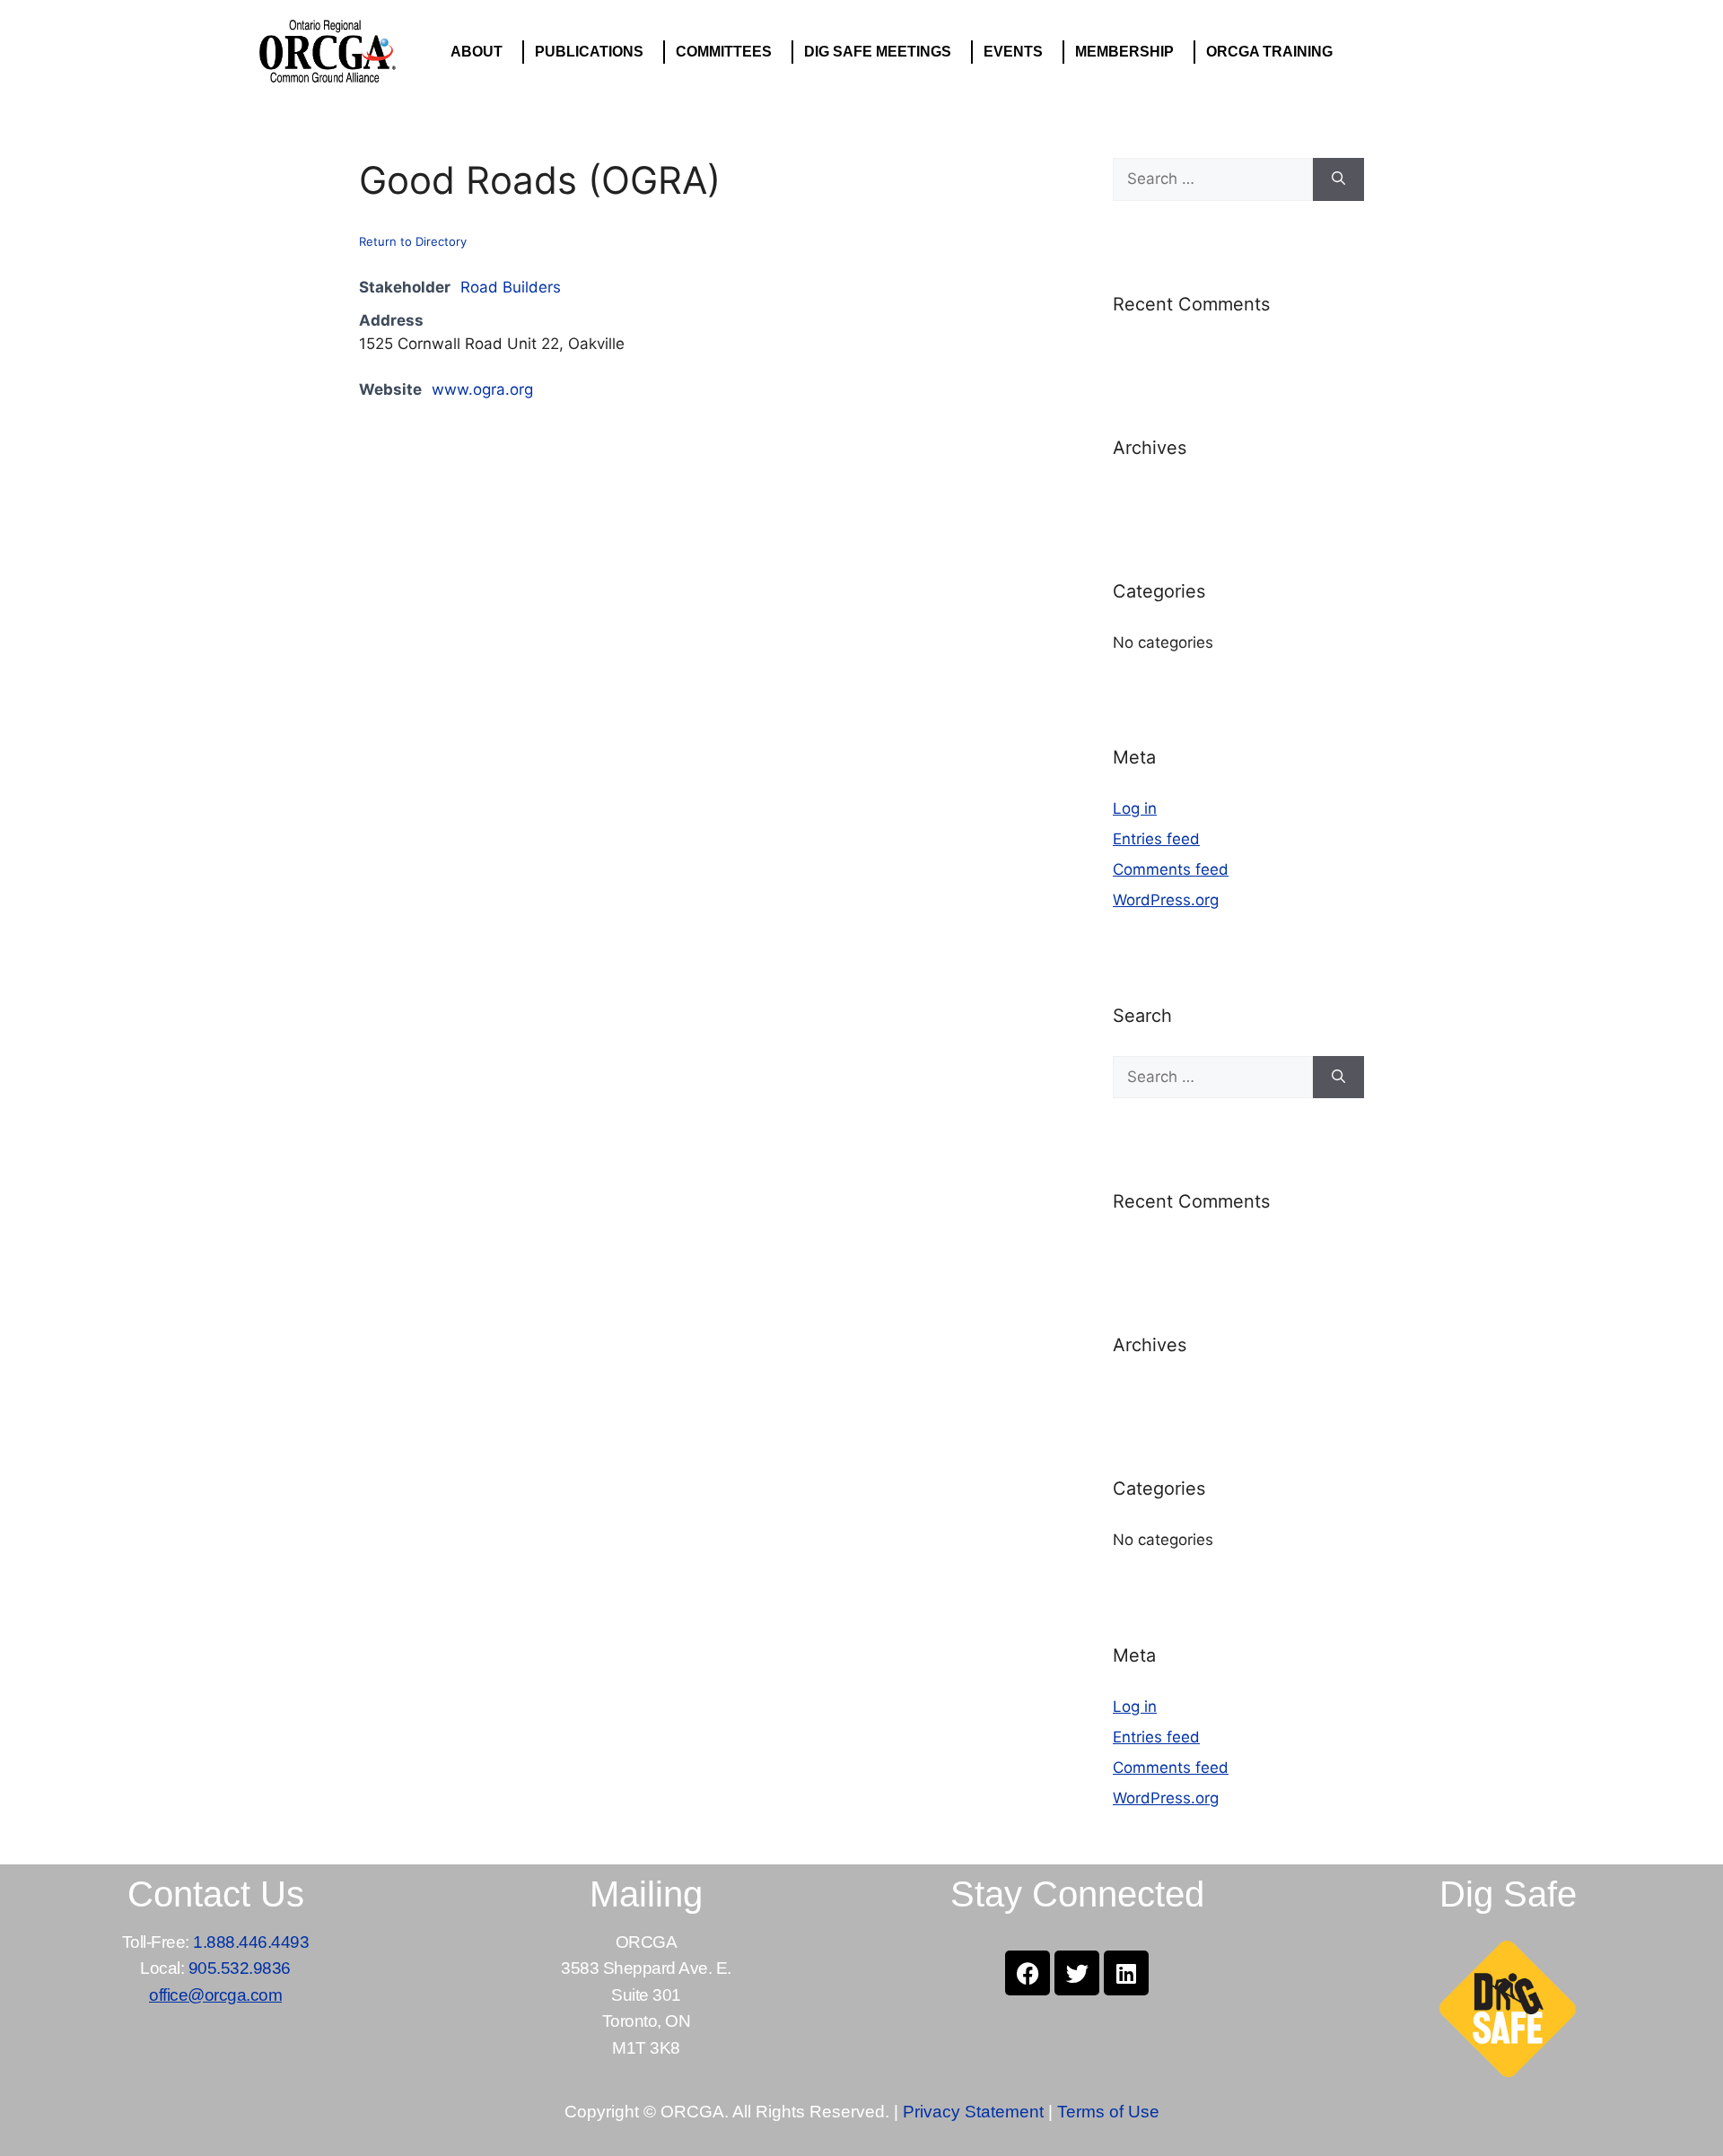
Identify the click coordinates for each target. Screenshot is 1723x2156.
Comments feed (1171, 869)
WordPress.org (1166, 900)
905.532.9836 (240, 1968)
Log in (1135, 808)
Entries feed (1156, 839)
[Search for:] (1213, 179)
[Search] (1338, 179)
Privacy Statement (973, 2112)
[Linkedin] (1126, 1973)
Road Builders (511, 287)
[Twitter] (1077, 1973)
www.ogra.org (482, 389)
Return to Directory (413, 241)
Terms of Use (1108, 2112)
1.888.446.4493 (251, 1942)
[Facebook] (1028, 1973)
